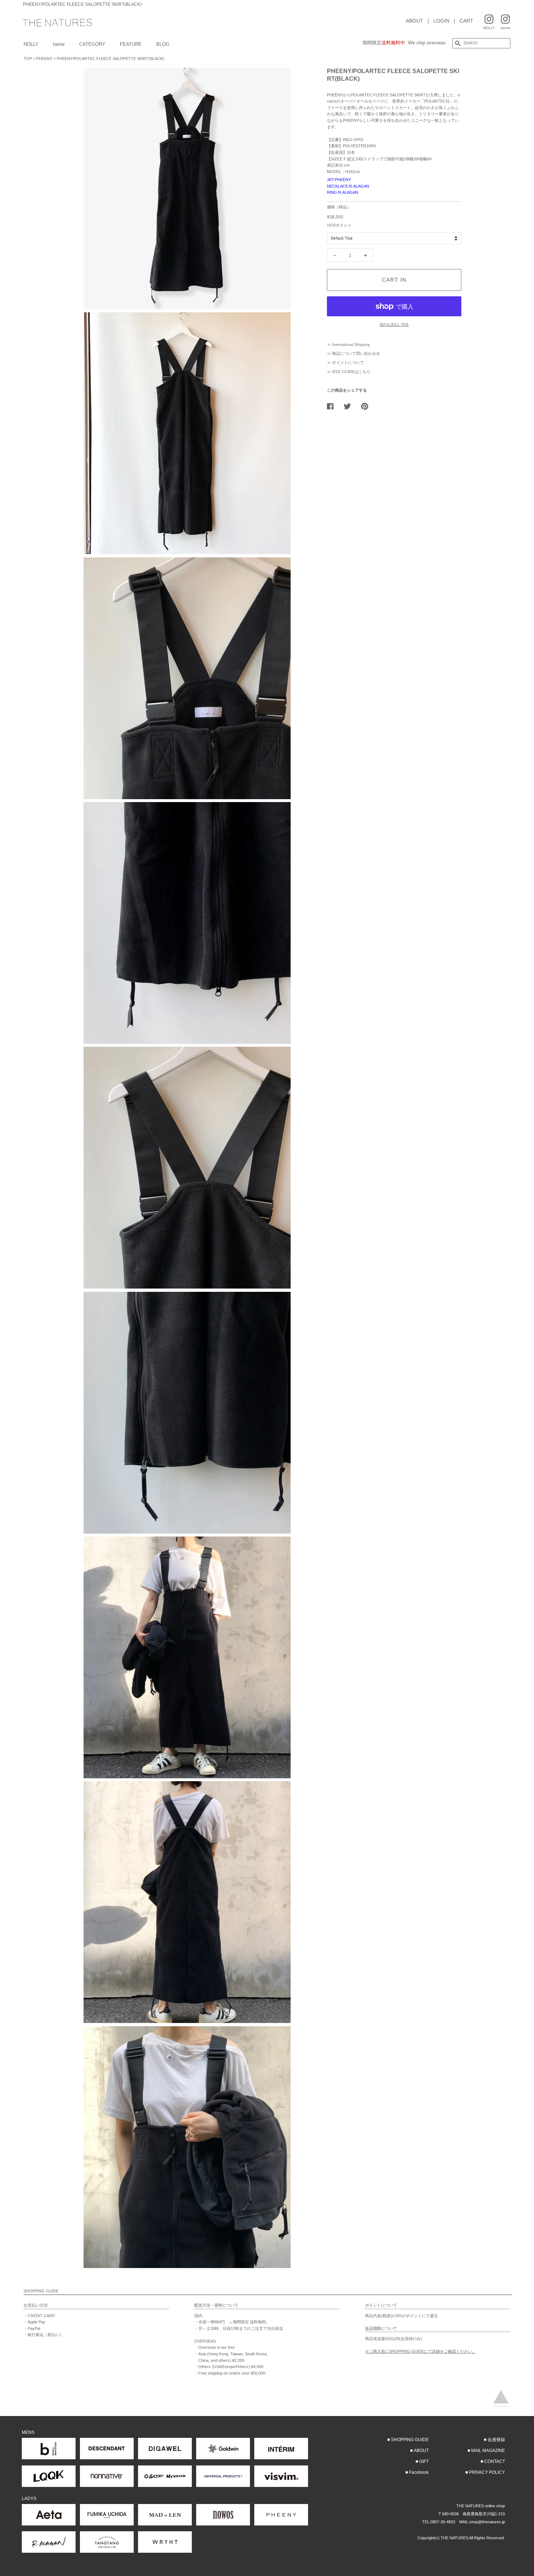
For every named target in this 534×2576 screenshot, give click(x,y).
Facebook (419, 2472)
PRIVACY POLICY (487, 2472)
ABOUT (414, 21)
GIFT (424, 2461)
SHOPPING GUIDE (410, 2440)
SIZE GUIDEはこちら (351, 372)
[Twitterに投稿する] (350, 406)
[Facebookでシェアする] (333, 406)
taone (59, 44)
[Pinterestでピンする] (367, 406)
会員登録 (496, 2440)
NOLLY (31, 44)
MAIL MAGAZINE (488, 2451)
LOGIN (441, 21)
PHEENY (44, 59)
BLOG (163, 44)
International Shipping (351, 344)
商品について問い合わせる (356, 353)
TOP (28, 59)
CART (466, 21)
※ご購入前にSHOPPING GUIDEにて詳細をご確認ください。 (420, 2351)
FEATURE (131, 44)
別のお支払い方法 (394, 324)
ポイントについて (348, 362)
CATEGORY (92, 44)
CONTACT (495, 2461)
